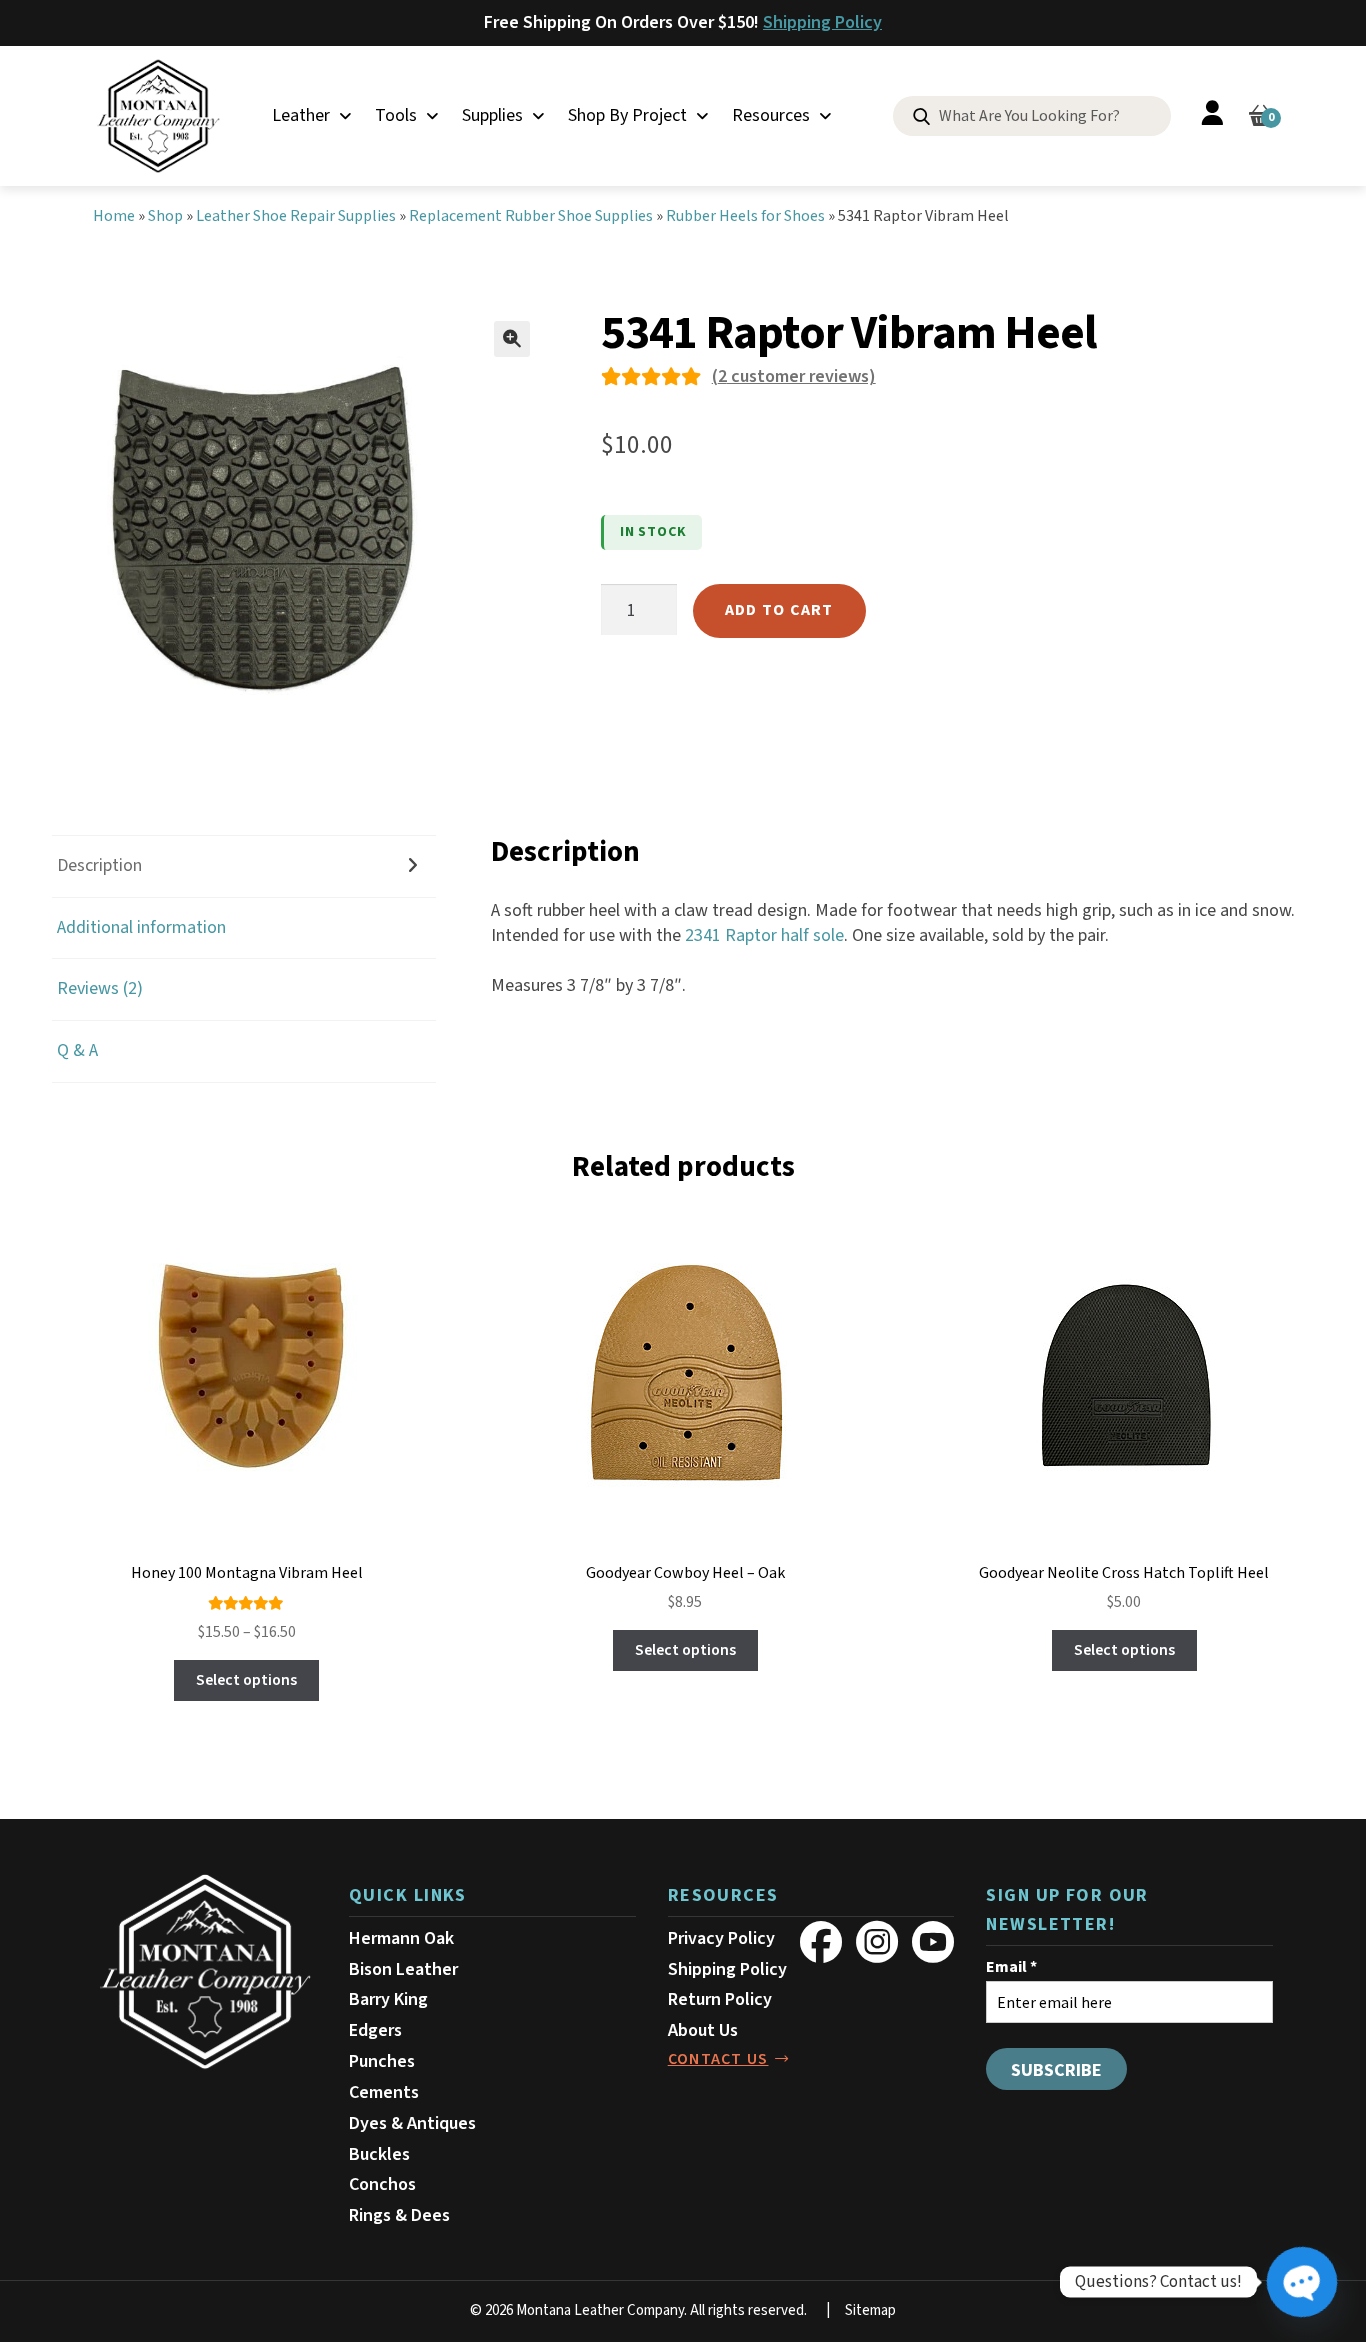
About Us (703, 2030)
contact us (718, 2059)
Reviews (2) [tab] (100, 988)
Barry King (388, 1999)
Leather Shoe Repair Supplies (296, 216)
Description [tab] (99, 865)
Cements (384, 2092)
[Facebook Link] (821, 1942)
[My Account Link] (1212, 116)
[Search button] (921, 117)
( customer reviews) (794, 376)
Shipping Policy (822, 22)
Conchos (382, 2184)
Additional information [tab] (141, 927)
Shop (165, 216)
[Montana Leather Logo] (205, 1972)
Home (114, 216)
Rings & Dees (399, 2215)
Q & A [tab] (77, 1050)
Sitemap (870, 2310)
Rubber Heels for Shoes (745, 216)
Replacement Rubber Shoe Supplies (531, 216)
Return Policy (720, 1999)
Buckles (379, 2154)
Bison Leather (403, 1969)
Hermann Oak (401, 1938)
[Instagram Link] (877, 1942)
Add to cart (779, 610)
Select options (246, 1680)
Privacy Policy (721, 1938)
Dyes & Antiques (412, 2123)
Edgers (375, 2030)
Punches (382, 2061)
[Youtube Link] (933, 1942)
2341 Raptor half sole (764, 935)
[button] (512, 339)
